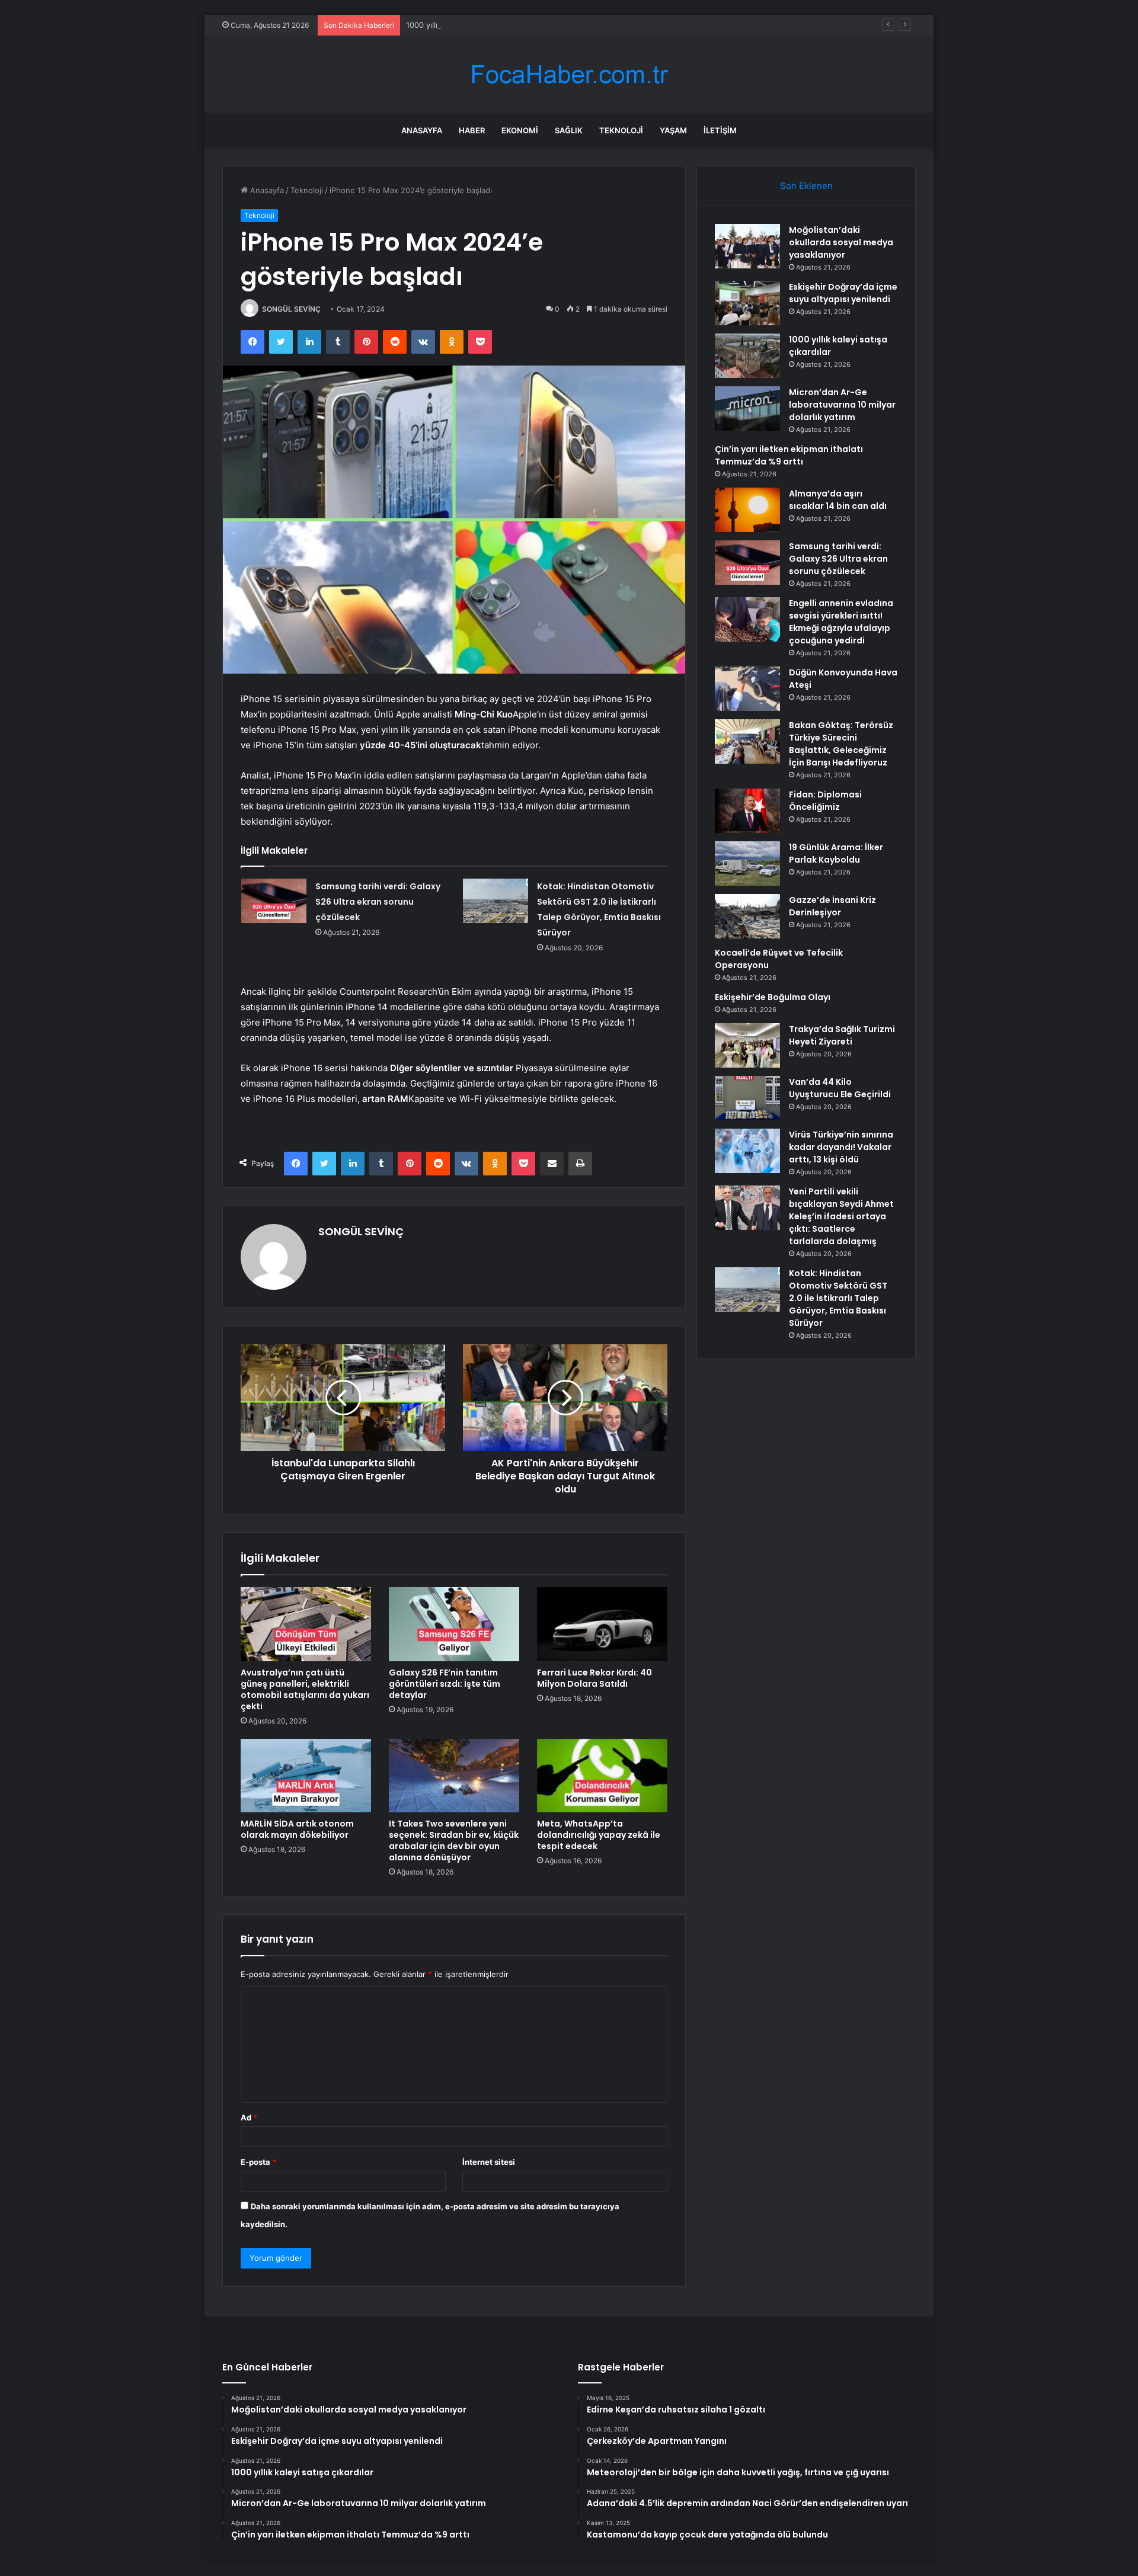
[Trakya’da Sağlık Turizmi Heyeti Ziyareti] (747, 1045)
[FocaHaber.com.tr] (569, 74)
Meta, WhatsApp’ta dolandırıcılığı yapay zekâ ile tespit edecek (599, 1835)
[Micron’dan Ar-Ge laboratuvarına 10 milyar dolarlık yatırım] (747, 408)
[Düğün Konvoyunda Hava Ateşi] (747, 689)
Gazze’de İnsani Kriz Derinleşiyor (832, 906)
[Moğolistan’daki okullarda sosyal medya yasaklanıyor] (747, 246)
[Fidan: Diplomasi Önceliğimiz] (747, 811)
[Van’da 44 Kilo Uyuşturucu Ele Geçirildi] (747, 1098)
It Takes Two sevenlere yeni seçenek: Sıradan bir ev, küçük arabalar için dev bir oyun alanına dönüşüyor (454, 1840)
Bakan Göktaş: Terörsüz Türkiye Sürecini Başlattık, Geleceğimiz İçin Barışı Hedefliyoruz (841, 744)
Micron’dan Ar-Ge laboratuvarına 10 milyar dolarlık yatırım (842, 405)
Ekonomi (520, 130)
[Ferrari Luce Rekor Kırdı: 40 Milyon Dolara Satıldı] (602, 1624)
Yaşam (673, 130)
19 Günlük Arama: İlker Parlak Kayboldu (836, 853)
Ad (249, 2117)
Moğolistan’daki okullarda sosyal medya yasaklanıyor (841, 242)
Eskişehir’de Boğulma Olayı (773, 997)
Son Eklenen (806, 186)
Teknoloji (621, 130)
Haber (472, 130)
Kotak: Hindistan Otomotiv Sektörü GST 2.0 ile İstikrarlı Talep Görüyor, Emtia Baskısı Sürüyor (838, 1298)
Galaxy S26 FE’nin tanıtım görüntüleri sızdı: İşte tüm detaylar (445, 1684)
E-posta (258, 2162)
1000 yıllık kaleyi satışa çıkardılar (465, 25)
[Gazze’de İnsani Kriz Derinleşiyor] (747, 916)
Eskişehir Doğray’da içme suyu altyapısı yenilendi (843, 293)
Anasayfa (422, 130)
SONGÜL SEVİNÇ (291, 309)
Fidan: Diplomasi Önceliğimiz (825, 801)
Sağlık (569, 130)
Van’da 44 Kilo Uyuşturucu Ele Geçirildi (840, 1088)
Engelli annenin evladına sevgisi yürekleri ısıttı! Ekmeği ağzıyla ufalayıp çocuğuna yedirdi (841, 622)
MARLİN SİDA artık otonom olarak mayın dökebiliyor (297, 1829)
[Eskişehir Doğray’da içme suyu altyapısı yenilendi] (747, 303)
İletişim (720, 130)
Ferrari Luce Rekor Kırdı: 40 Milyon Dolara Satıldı (594, 1678)
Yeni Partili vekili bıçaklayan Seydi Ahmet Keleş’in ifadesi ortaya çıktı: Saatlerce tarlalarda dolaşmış (841, 1216)
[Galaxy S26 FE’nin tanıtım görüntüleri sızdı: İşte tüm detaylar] (454, 1624)
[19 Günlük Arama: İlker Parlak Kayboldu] (747, 864)
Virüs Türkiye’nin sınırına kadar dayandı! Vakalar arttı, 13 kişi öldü (841, 1147)
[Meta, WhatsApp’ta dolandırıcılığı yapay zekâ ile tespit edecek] (602, 1776)
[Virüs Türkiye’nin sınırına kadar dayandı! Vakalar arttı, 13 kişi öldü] (747, 1151)
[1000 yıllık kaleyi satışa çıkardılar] (747, 356)
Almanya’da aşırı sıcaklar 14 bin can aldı (838, 500)
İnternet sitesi (489, 2162)
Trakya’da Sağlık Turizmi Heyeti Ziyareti (842, 1035)
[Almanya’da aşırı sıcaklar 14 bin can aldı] (747, 510)
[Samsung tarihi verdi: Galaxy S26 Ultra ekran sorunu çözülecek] (274, 901)
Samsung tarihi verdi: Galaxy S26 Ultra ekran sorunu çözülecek (378, 902)
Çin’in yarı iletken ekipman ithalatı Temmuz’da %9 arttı (789, 455)
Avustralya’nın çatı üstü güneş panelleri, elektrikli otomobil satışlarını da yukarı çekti (305, 1689)
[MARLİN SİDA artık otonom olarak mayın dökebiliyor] (306, 1776)
